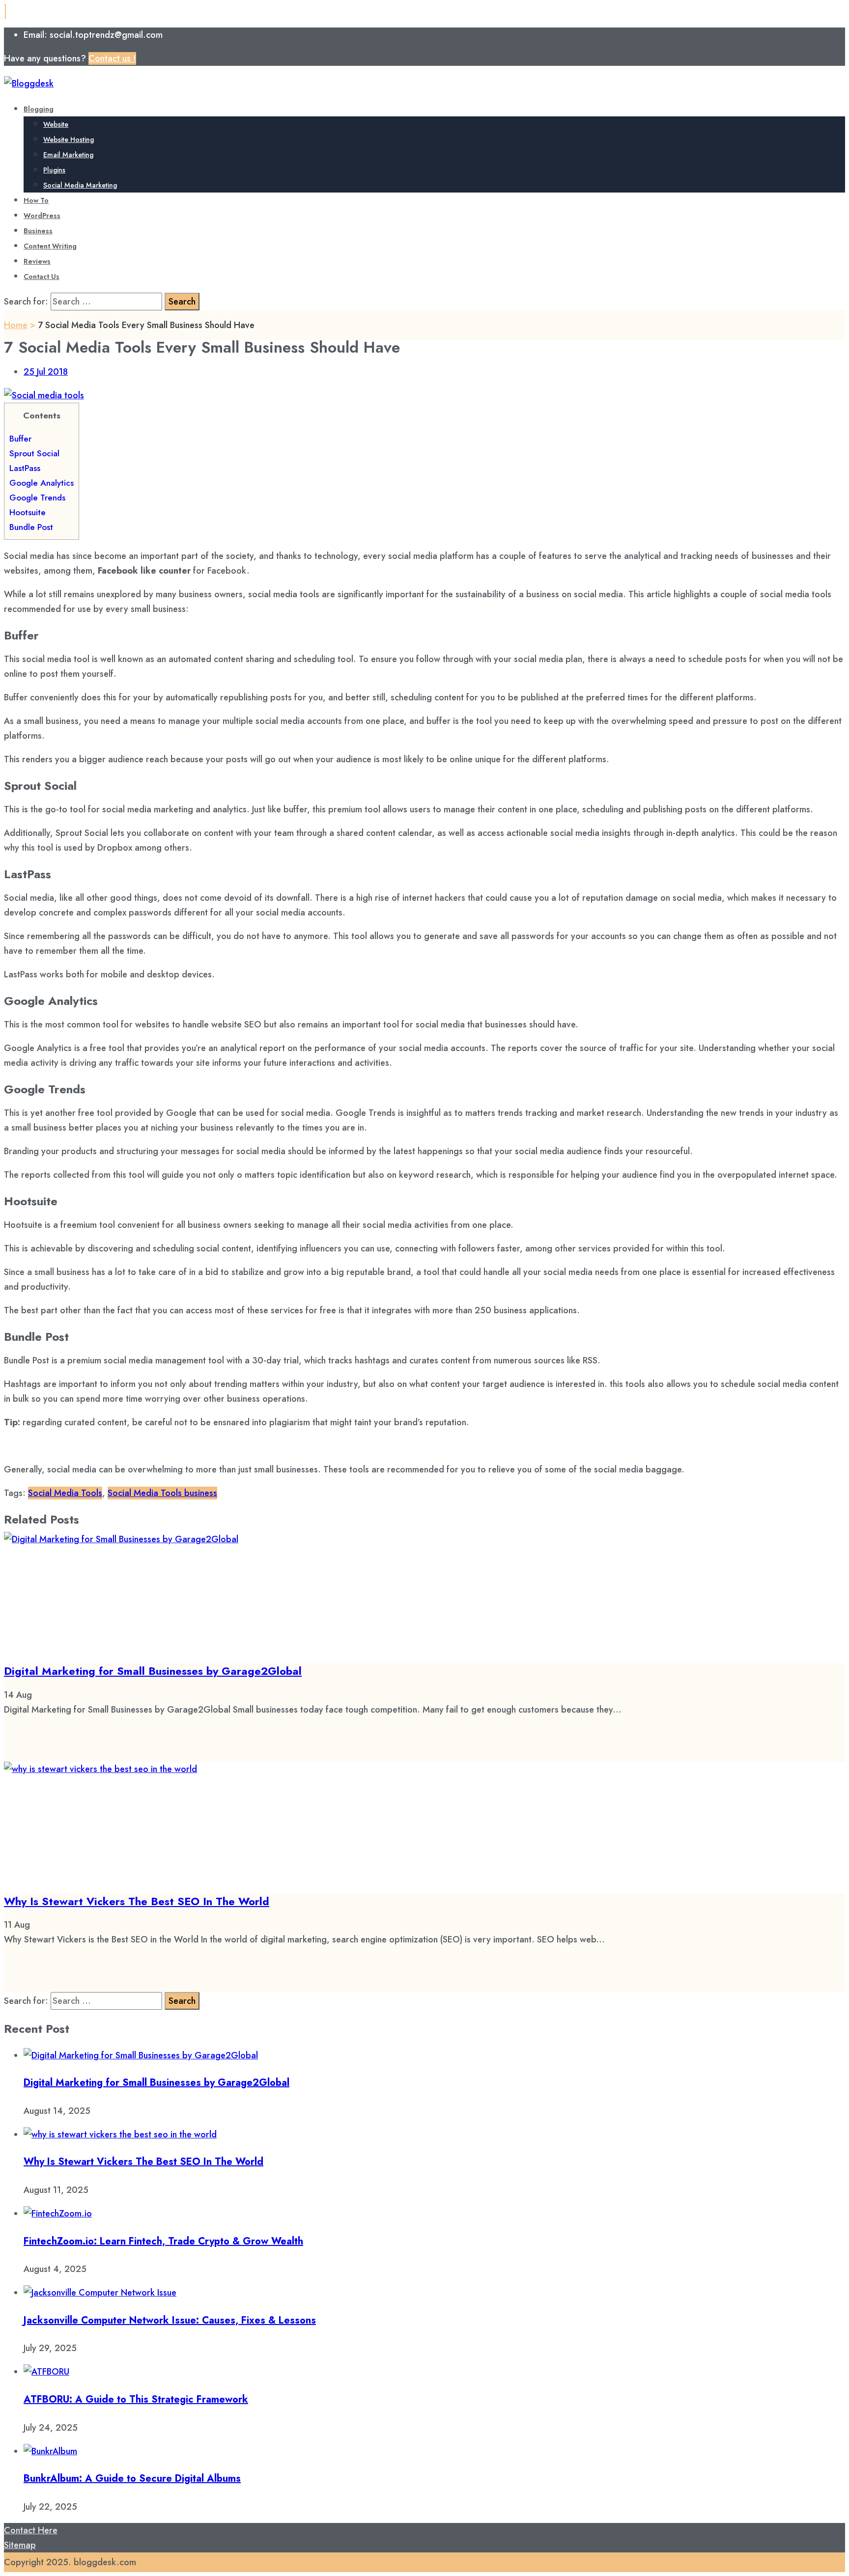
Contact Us (42, 277)
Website (56, 124)
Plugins (54, 170)
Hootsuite (28, 512)
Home (16, 325)
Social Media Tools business (162, 1493)
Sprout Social (34, 453)
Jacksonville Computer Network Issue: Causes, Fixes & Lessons (170, 2320)
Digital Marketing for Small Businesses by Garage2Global (153, 1671)
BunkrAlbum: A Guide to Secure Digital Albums (132, 2479)
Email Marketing (68, 155)
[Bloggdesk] (29, 83)
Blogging (39, 109)
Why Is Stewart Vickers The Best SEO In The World (137, 1901)
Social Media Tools (65, 1493)
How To (36, 200)
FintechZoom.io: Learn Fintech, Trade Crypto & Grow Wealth (163, 2241)
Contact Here (31, 2530)
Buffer (20, 439)
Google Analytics (42, 483)
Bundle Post (31, 527)
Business (38, 231)
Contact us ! (112, 58)
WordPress (42, 216)
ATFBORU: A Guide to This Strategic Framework (136, 2399)
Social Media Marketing (80, 185)
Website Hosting (69, 139)
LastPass (25, 468)
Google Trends (37, 498)
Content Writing (50, 246)
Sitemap (20, 2545)
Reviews (37, 261)
